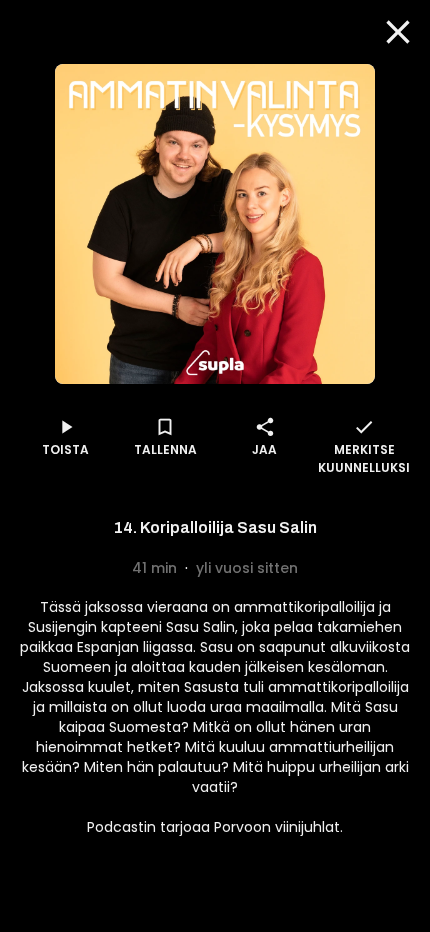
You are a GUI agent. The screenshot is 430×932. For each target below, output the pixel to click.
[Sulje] (398, 32)
